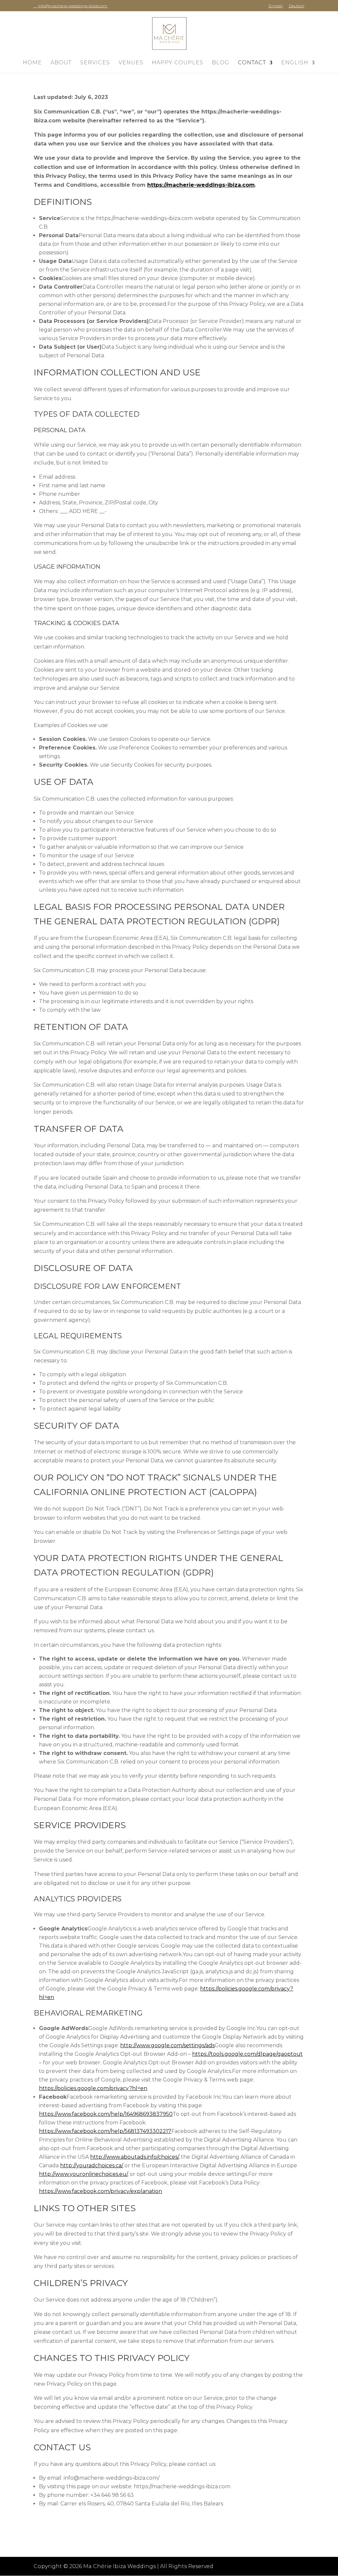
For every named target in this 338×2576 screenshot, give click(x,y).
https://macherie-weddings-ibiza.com (201, 185)
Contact (252, 63)
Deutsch (297, 6)
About (61, 63)
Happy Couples (178, 63)
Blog (221, 63)
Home (32, 63)
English (276, 6)
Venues (131, 63)
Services (95, 63)
